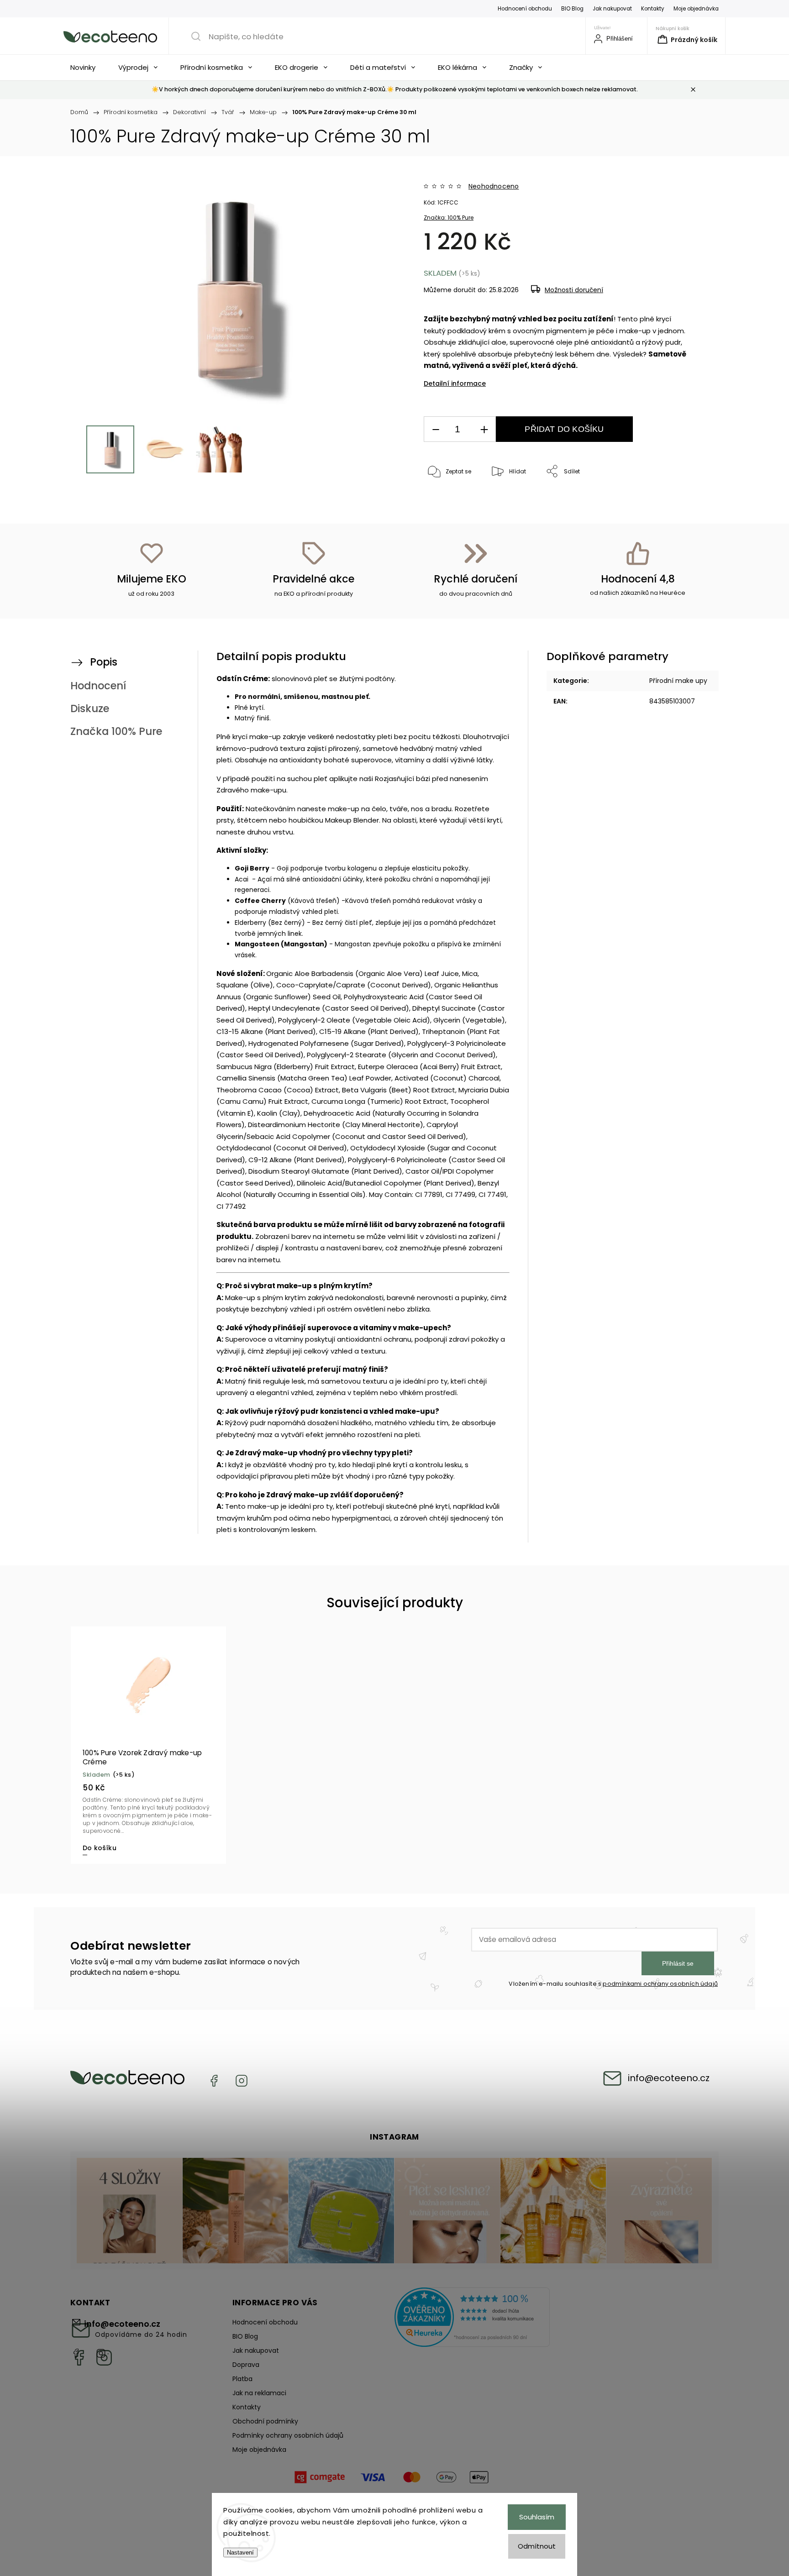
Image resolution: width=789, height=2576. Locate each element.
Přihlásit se (678, 1963)
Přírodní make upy (678, 681)
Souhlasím (537, 2517)
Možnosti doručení (574, 290)
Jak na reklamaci (259, 2393)
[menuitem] (85, 68)
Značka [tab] (116, 731)
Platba (242, 2379)
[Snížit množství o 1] (436, 429)
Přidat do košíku (564, 429)
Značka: (449, 218)
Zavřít (673, 502)
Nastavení (240, 2552)
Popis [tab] (104, 662)
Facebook (214, 2081)
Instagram (242, 2081)
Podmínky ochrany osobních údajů (288, 2435)
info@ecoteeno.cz (669, 2078)
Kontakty (653, 9)
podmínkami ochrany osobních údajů (660, 1984)
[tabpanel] (148, 1745)
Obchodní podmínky (265, 2421)
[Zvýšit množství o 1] (484, 429)
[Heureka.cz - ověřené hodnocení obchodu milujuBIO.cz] (472, 2319)
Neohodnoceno (494, 186)
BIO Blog (572, 9)
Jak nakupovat (612, 9)
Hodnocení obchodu (525, 9)
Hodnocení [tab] (98, 686)
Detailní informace (455, 383)
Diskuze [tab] (90, 708)
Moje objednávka (696, 9)
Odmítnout (537, 2546)
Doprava (246, 2365)
